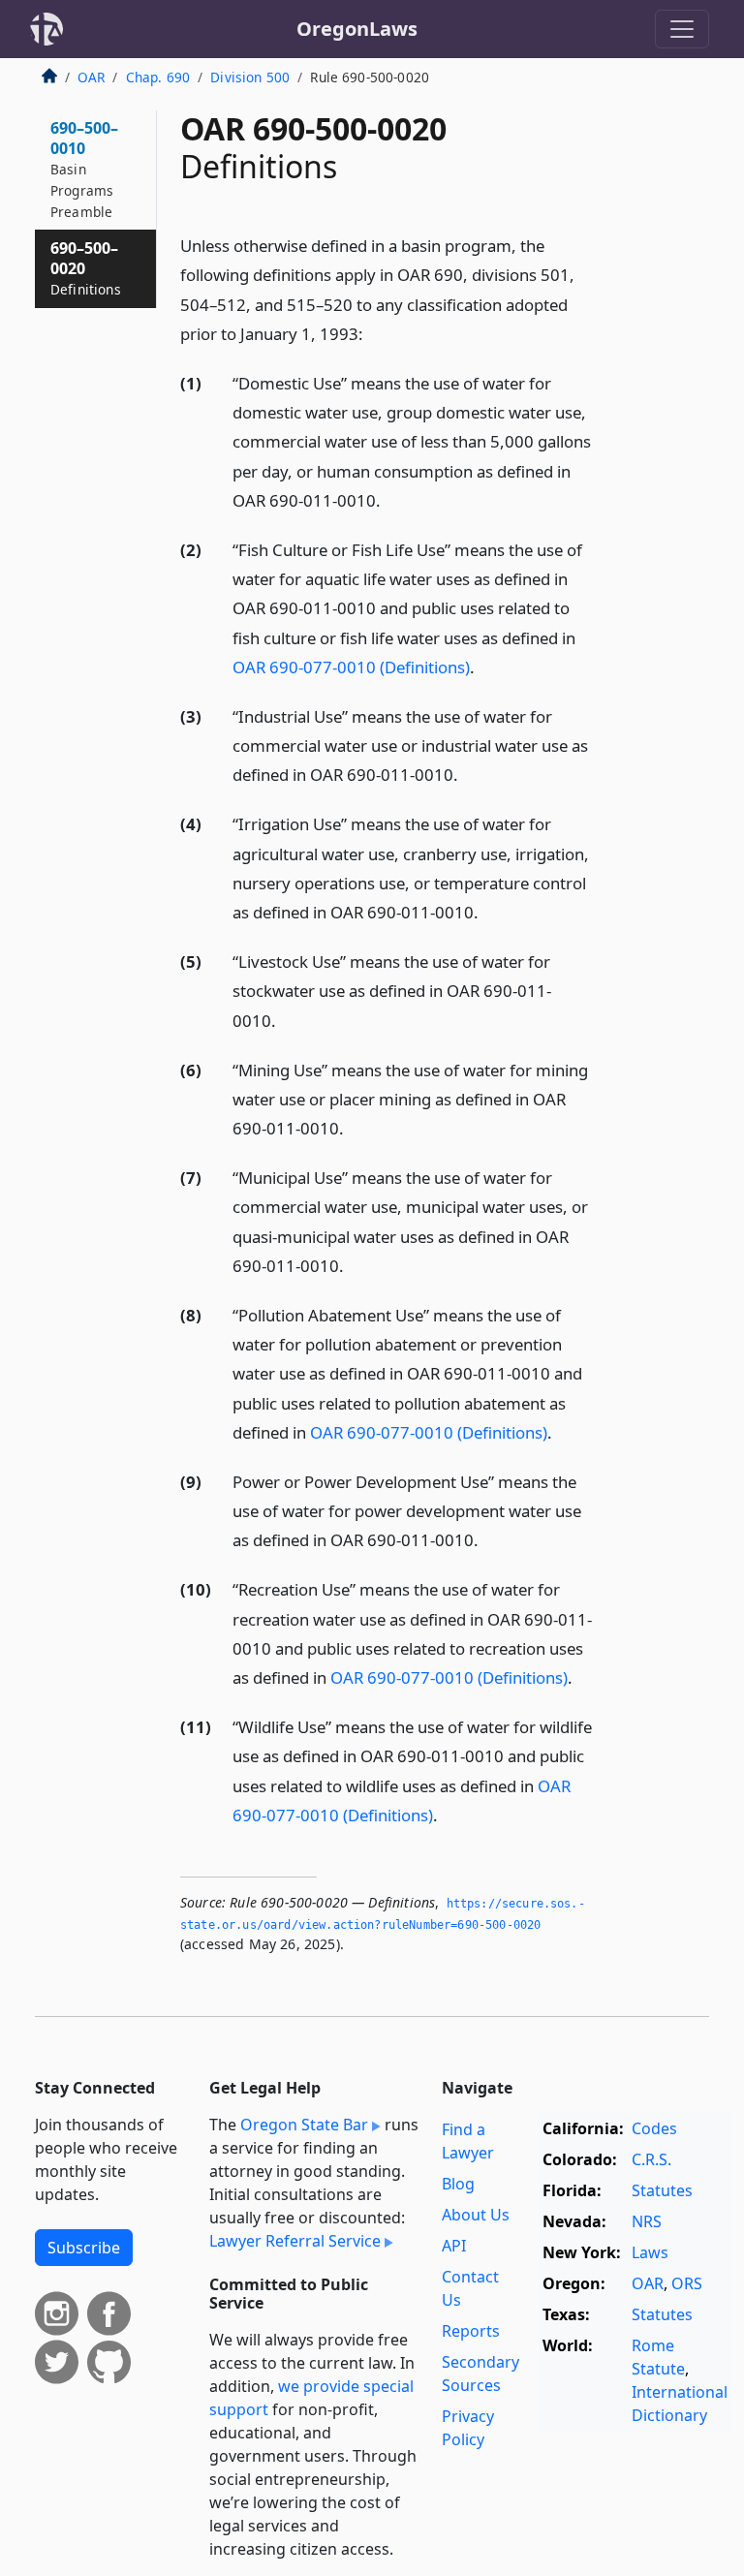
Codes (654, 2128)
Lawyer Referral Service (295, 2241)
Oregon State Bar (304, 2125)
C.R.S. (651, 2159)
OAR (91, 77)
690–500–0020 (86, 268)
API (454, 2246)
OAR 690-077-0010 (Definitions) (351, 667)
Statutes (662, 2190)
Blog (458, 2184)
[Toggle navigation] (682, 29)
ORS (687, 2283)
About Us (476, 2215)
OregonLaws (357, 29)
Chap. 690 (158, 77)
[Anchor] (374, 333)
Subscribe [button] (84, 2248)
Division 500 (250, 77)
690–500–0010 (84, 169)
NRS (647, 2221)
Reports (471, 2331)
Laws (650, 2252)
